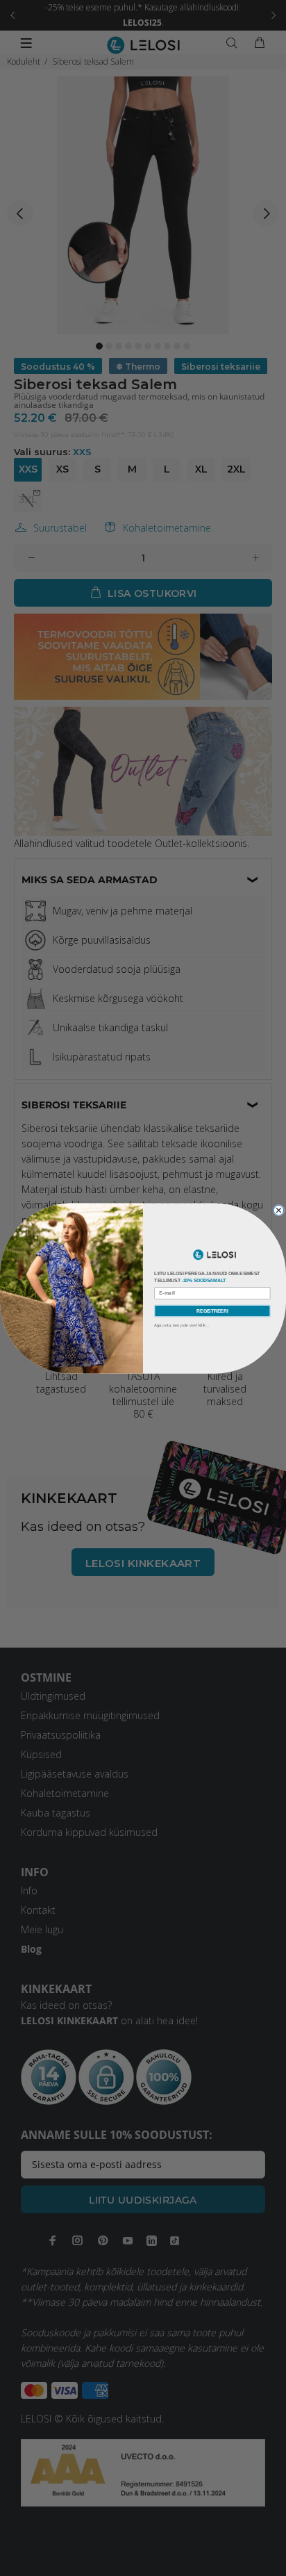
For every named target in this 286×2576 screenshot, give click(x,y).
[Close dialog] (278, 1210)
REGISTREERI (212, 1310)
